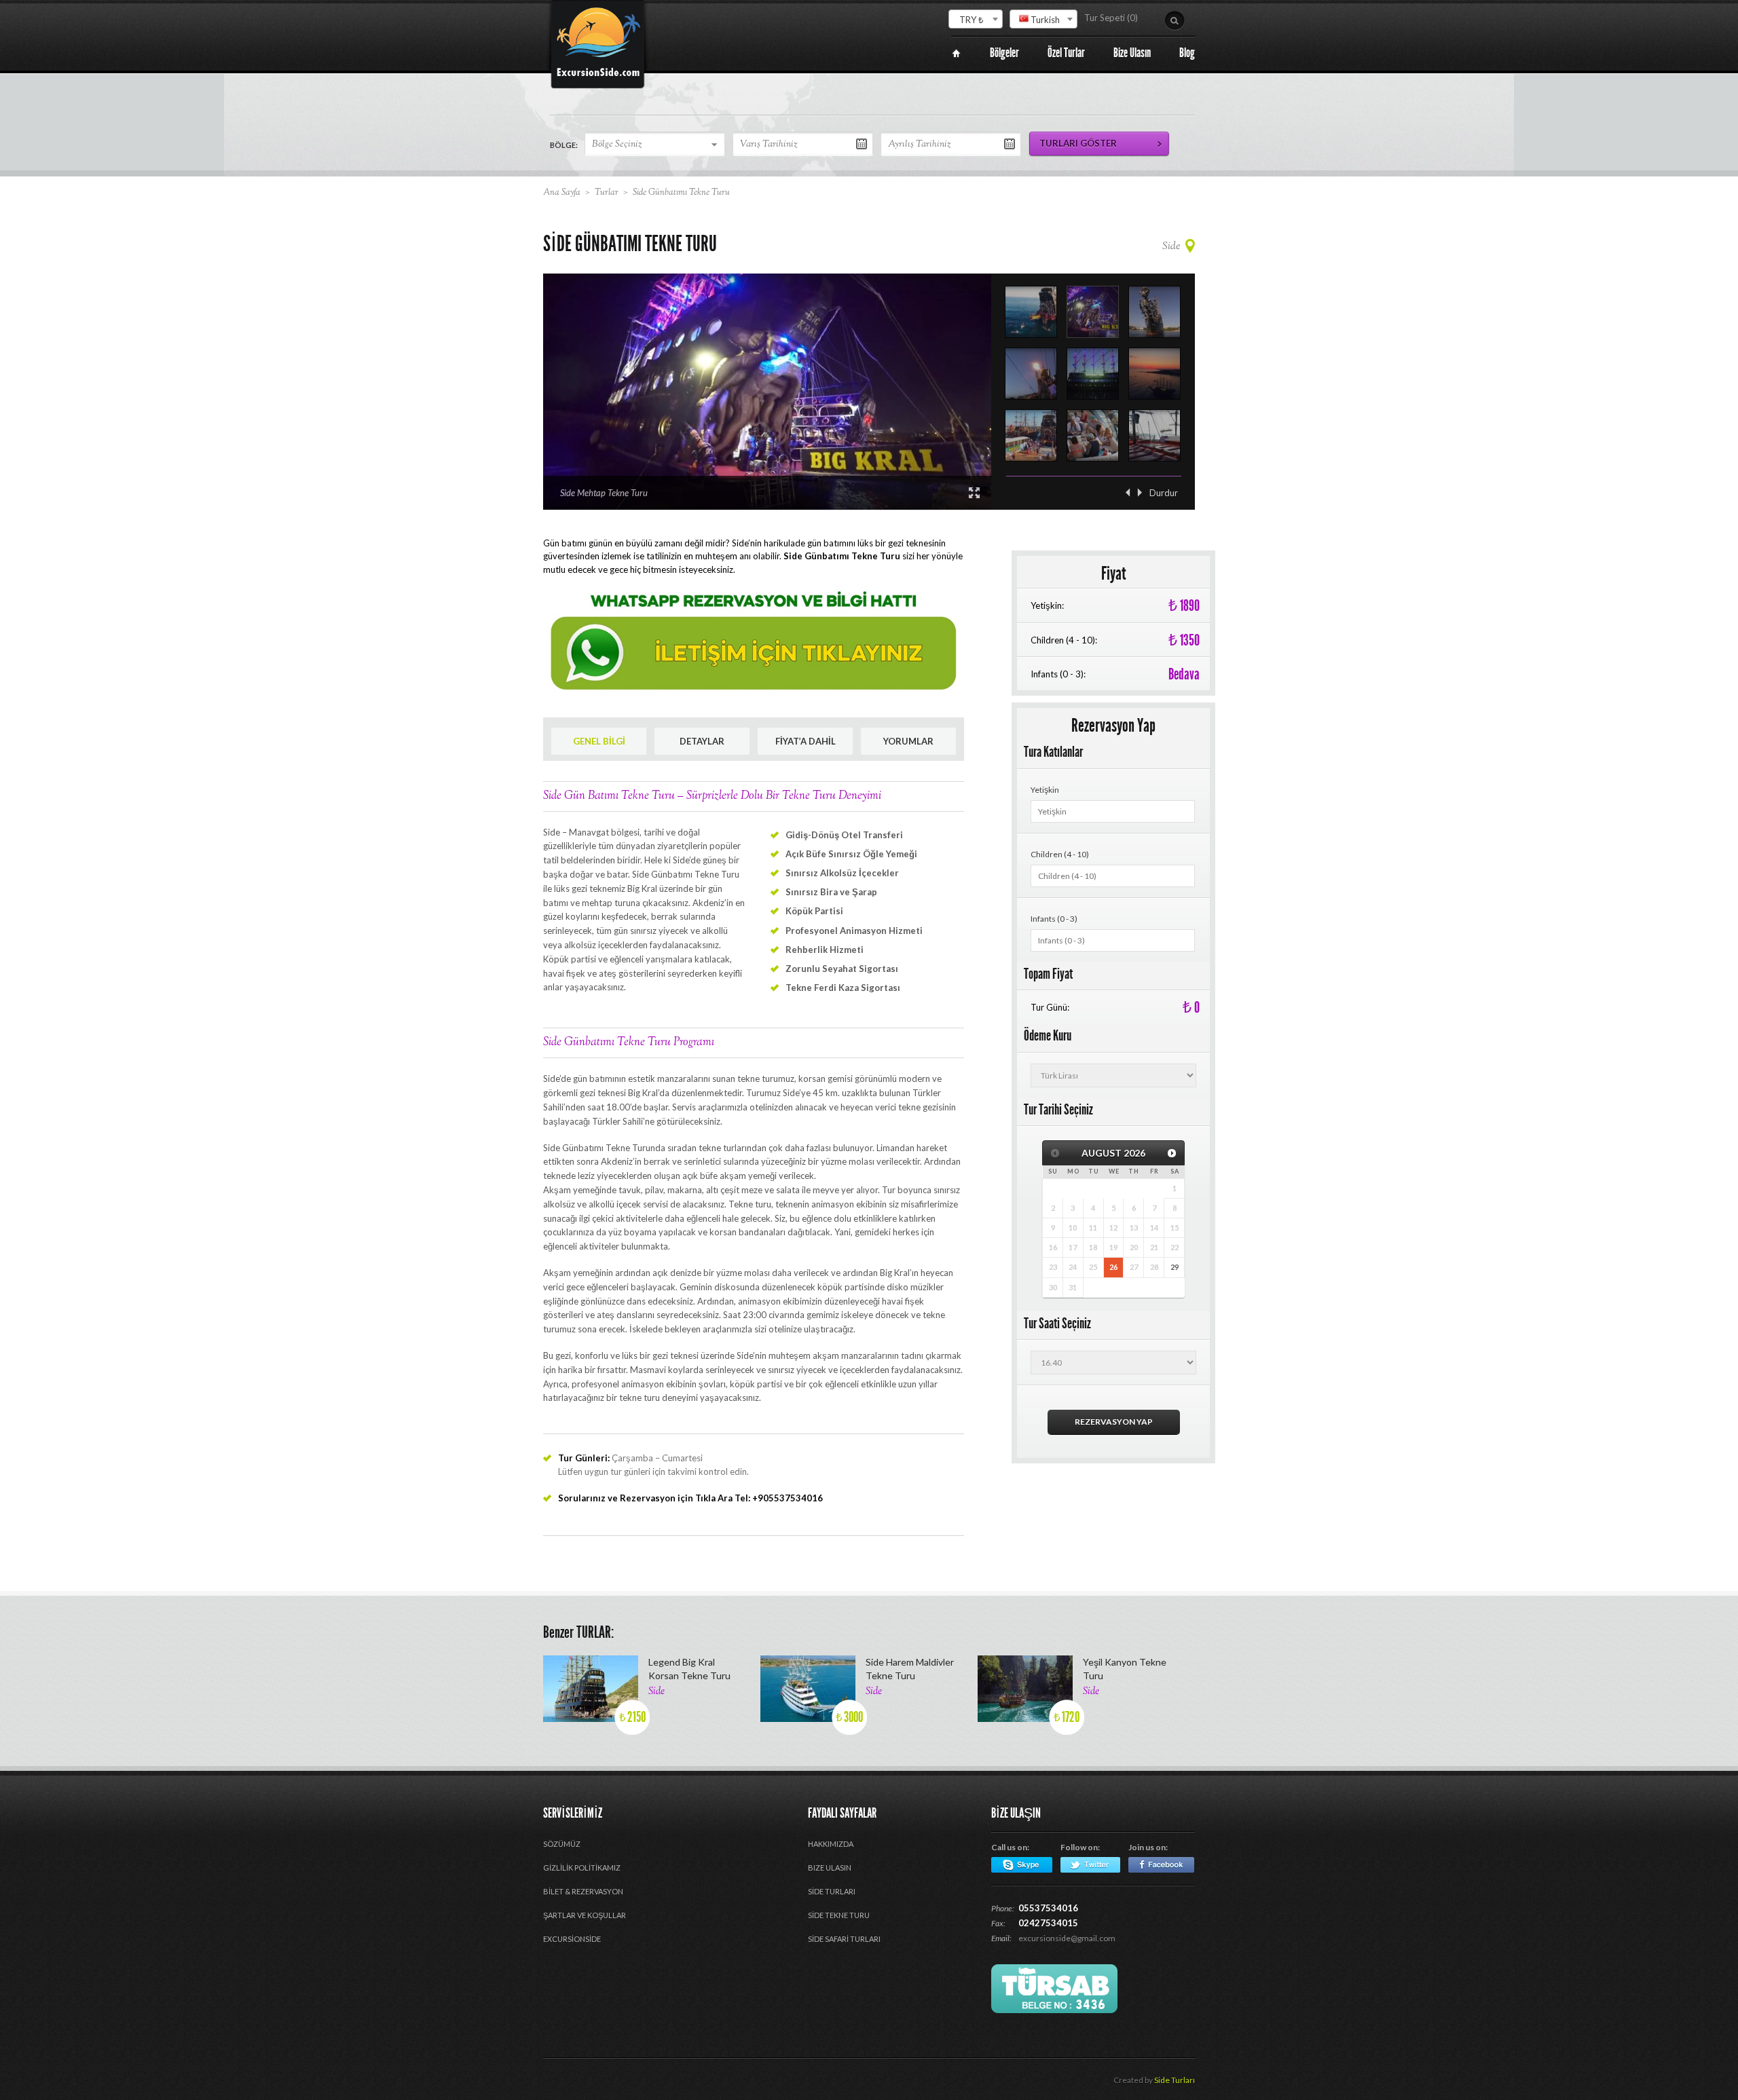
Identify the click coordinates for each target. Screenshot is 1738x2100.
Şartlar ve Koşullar (585, 1915)
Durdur (1164, 493)
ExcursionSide (572, 1939)
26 (1113, 1267)
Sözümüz (562, 1844)
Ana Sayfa (562, 193)
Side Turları (1175, 2080)
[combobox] (976, 19)
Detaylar (702, 741)
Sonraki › (1140, 492)
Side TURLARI (832, 1891)
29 (1175, 1267)
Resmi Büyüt (974, 493)
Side (1171, 247)
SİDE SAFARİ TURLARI (844, 1939)
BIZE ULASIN (830, 1868)
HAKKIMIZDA (831, 1844)
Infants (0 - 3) (1054, 919)
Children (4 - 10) (1060, 854)
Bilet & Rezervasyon (583, 1891)
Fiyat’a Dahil (806, 741)
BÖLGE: (564, 145)
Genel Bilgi (599, 741)
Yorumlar (908, 741)
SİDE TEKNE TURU (839, 1915)
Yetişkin (1045, 790)
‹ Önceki (1128, 492)
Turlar (607, 193)
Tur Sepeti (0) (1111, 18)
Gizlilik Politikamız (582, 1868)
